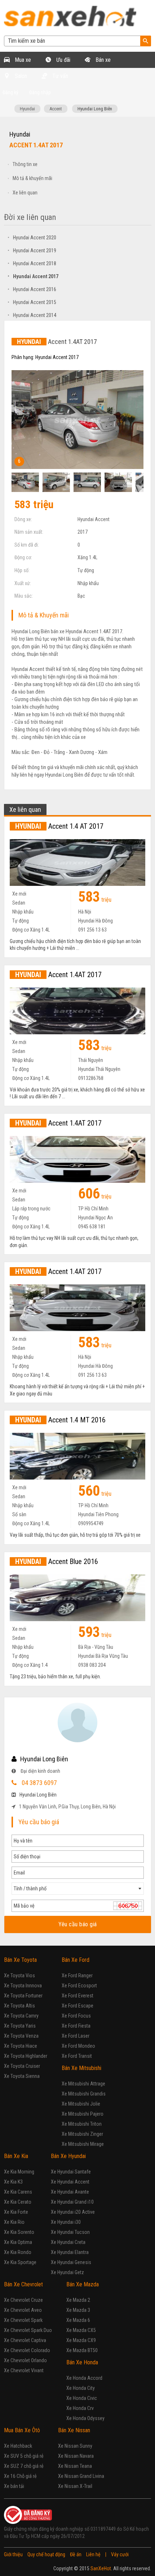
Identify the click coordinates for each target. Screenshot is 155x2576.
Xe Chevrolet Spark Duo (28, 2330)
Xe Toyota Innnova (23, 1986)
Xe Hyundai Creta (68, 2242)
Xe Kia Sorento (19, 2232)
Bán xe (102, 60)
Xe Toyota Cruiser (22, 2066)
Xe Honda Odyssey (85, 2418)
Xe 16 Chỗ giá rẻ (20, 2476)
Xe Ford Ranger (77, 1975)
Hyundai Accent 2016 (32, 289)
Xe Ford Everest (77, 1996)
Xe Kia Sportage (20, 2262)
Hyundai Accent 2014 (32, 315)
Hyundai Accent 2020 (32, 238)
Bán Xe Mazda (83, 2284)
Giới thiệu (13, 2554)
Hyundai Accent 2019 (32, 250)
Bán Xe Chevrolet (23, 2284)
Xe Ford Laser (76, 2036)
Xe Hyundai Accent (70, 2182)
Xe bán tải (14, 2486)
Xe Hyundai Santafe (71, 2172)
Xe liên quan (25, 193)
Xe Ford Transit (77, 2056)
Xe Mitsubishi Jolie (81, 2104)
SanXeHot (101, 2568)
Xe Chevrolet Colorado (27, 2350)
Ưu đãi (63, 60)
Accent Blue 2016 (57, 1561)
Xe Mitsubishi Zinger (82, 2134)
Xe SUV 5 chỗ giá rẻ (24, 2456)
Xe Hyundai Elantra (70, 2252)
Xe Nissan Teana (75, 2466)
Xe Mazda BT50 (82, 2350)
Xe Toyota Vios (19, 1975)
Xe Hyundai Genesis (71, 2262)
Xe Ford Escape (77, 2006)
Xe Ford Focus (76, 2016)
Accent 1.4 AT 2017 (59, 826)
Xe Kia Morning (19, 2172)
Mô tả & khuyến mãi (32, 178)
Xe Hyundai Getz (67, 2272)
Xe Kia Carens (18, 2192)
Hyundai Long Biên (95, 109)
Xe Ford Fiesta (76, 2026)
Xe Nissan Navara (76, 2456)
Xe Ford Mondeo (78, 2046)
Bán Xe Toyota (20, 1960)
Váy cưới (120, 2554)
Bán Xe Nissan (74, 2430)
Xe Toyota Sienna (22, 2076)
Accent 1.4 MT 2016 (60, 1420)
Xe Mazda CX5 (81, 2330)
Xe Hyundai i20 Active (73, 2212)
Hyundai (27, 109)
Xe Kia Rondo (18, 2252)
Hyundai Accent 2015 (32, 302)
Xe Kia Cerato (18, 2202)
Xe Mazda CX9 (81, 2340)
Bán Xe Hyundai (68, 2156)
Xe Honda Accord (84, 2378)
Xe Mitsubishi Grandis (84, 2094)
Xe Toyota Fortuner (23, 1996)
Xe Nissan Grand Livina (81, 2476)
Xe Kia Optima (18, 2242)
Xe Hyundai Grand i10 (72, 2202)
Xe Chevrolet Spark (23, 2320)
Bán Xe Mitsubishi (81, 2068)
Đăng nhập (40, 92)
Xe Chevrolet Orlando (25, 2360)
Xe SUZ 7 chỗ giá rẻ (24, 2466)
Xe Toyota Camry (21, 2016)
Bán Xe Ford (76, 1960)
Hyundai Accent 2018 (32, 263)
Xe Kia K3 (13, 2182)
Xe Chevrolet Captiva (25, 2340)
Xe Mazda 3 (78, 2310)
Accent (56, 109)
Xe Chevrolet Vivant (24, 2370)
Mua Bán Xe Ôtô (22, 2430)
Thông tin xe (25, 164)
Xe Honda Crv (80, 2408)
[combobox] (78, 1889)
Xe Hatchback (18, 2446)
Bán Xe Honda (82, 2362)
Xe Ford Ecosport (79, 1986)
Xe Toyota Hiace (21, 2046)
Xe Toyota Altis (19, 2006)
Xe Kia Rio (14, 2222)
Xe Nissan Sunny (75, 2446)
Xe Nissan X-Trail (75, 2486)
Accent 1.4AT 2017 (58, 975)
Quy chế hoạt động (46, 2554)
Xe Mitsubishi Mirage (83, 2144)
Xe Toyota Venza (21, 2036)
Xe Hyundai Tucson (70, 2232)
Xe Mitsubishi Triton (82, 2124)
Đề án (76, 2554)
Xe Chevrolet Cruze (23, 2300)
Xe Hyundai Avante (70, 2192)
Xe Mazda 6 (78, 2320)
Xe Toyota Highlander (26, 2056)
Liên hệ (93, 2554)
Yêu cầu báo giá (78, 1924)
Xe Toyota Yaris (20, 2026)
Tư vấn (59, 76)
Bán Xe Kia (16, 2156)
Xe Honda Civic (82, 2398)
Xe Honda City (81, 2388)
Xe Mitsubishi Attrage (83, 2084)
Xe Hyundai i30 (66, 2222)
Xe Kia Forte (16, 2212)
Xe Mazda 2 (78, 2300)
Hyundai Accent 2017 (33, 276)
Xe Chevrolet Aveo (23, 2310)
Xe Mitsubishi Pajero (83, 2114)
